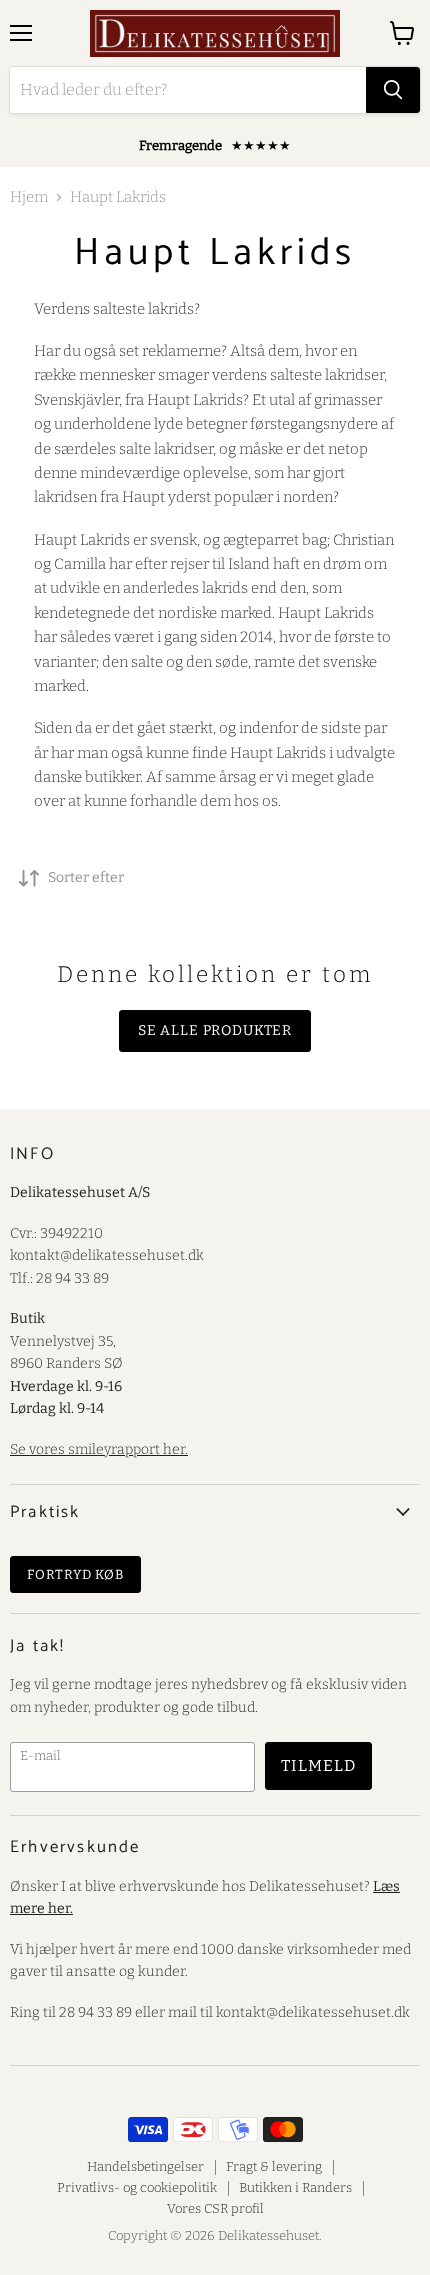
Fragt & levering (274, 2166)
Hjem (29, 197)
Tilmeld (318, 1765)
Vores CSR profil (215, 2208)
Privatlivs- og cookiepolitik (137, 2187)
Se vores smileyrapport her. (99, 1449)
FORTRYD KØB (75, 1574)
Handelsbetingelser (145, 2166)
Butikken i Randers (295, 2187)
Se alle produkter (215, 1030)
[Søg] (393, 90)
